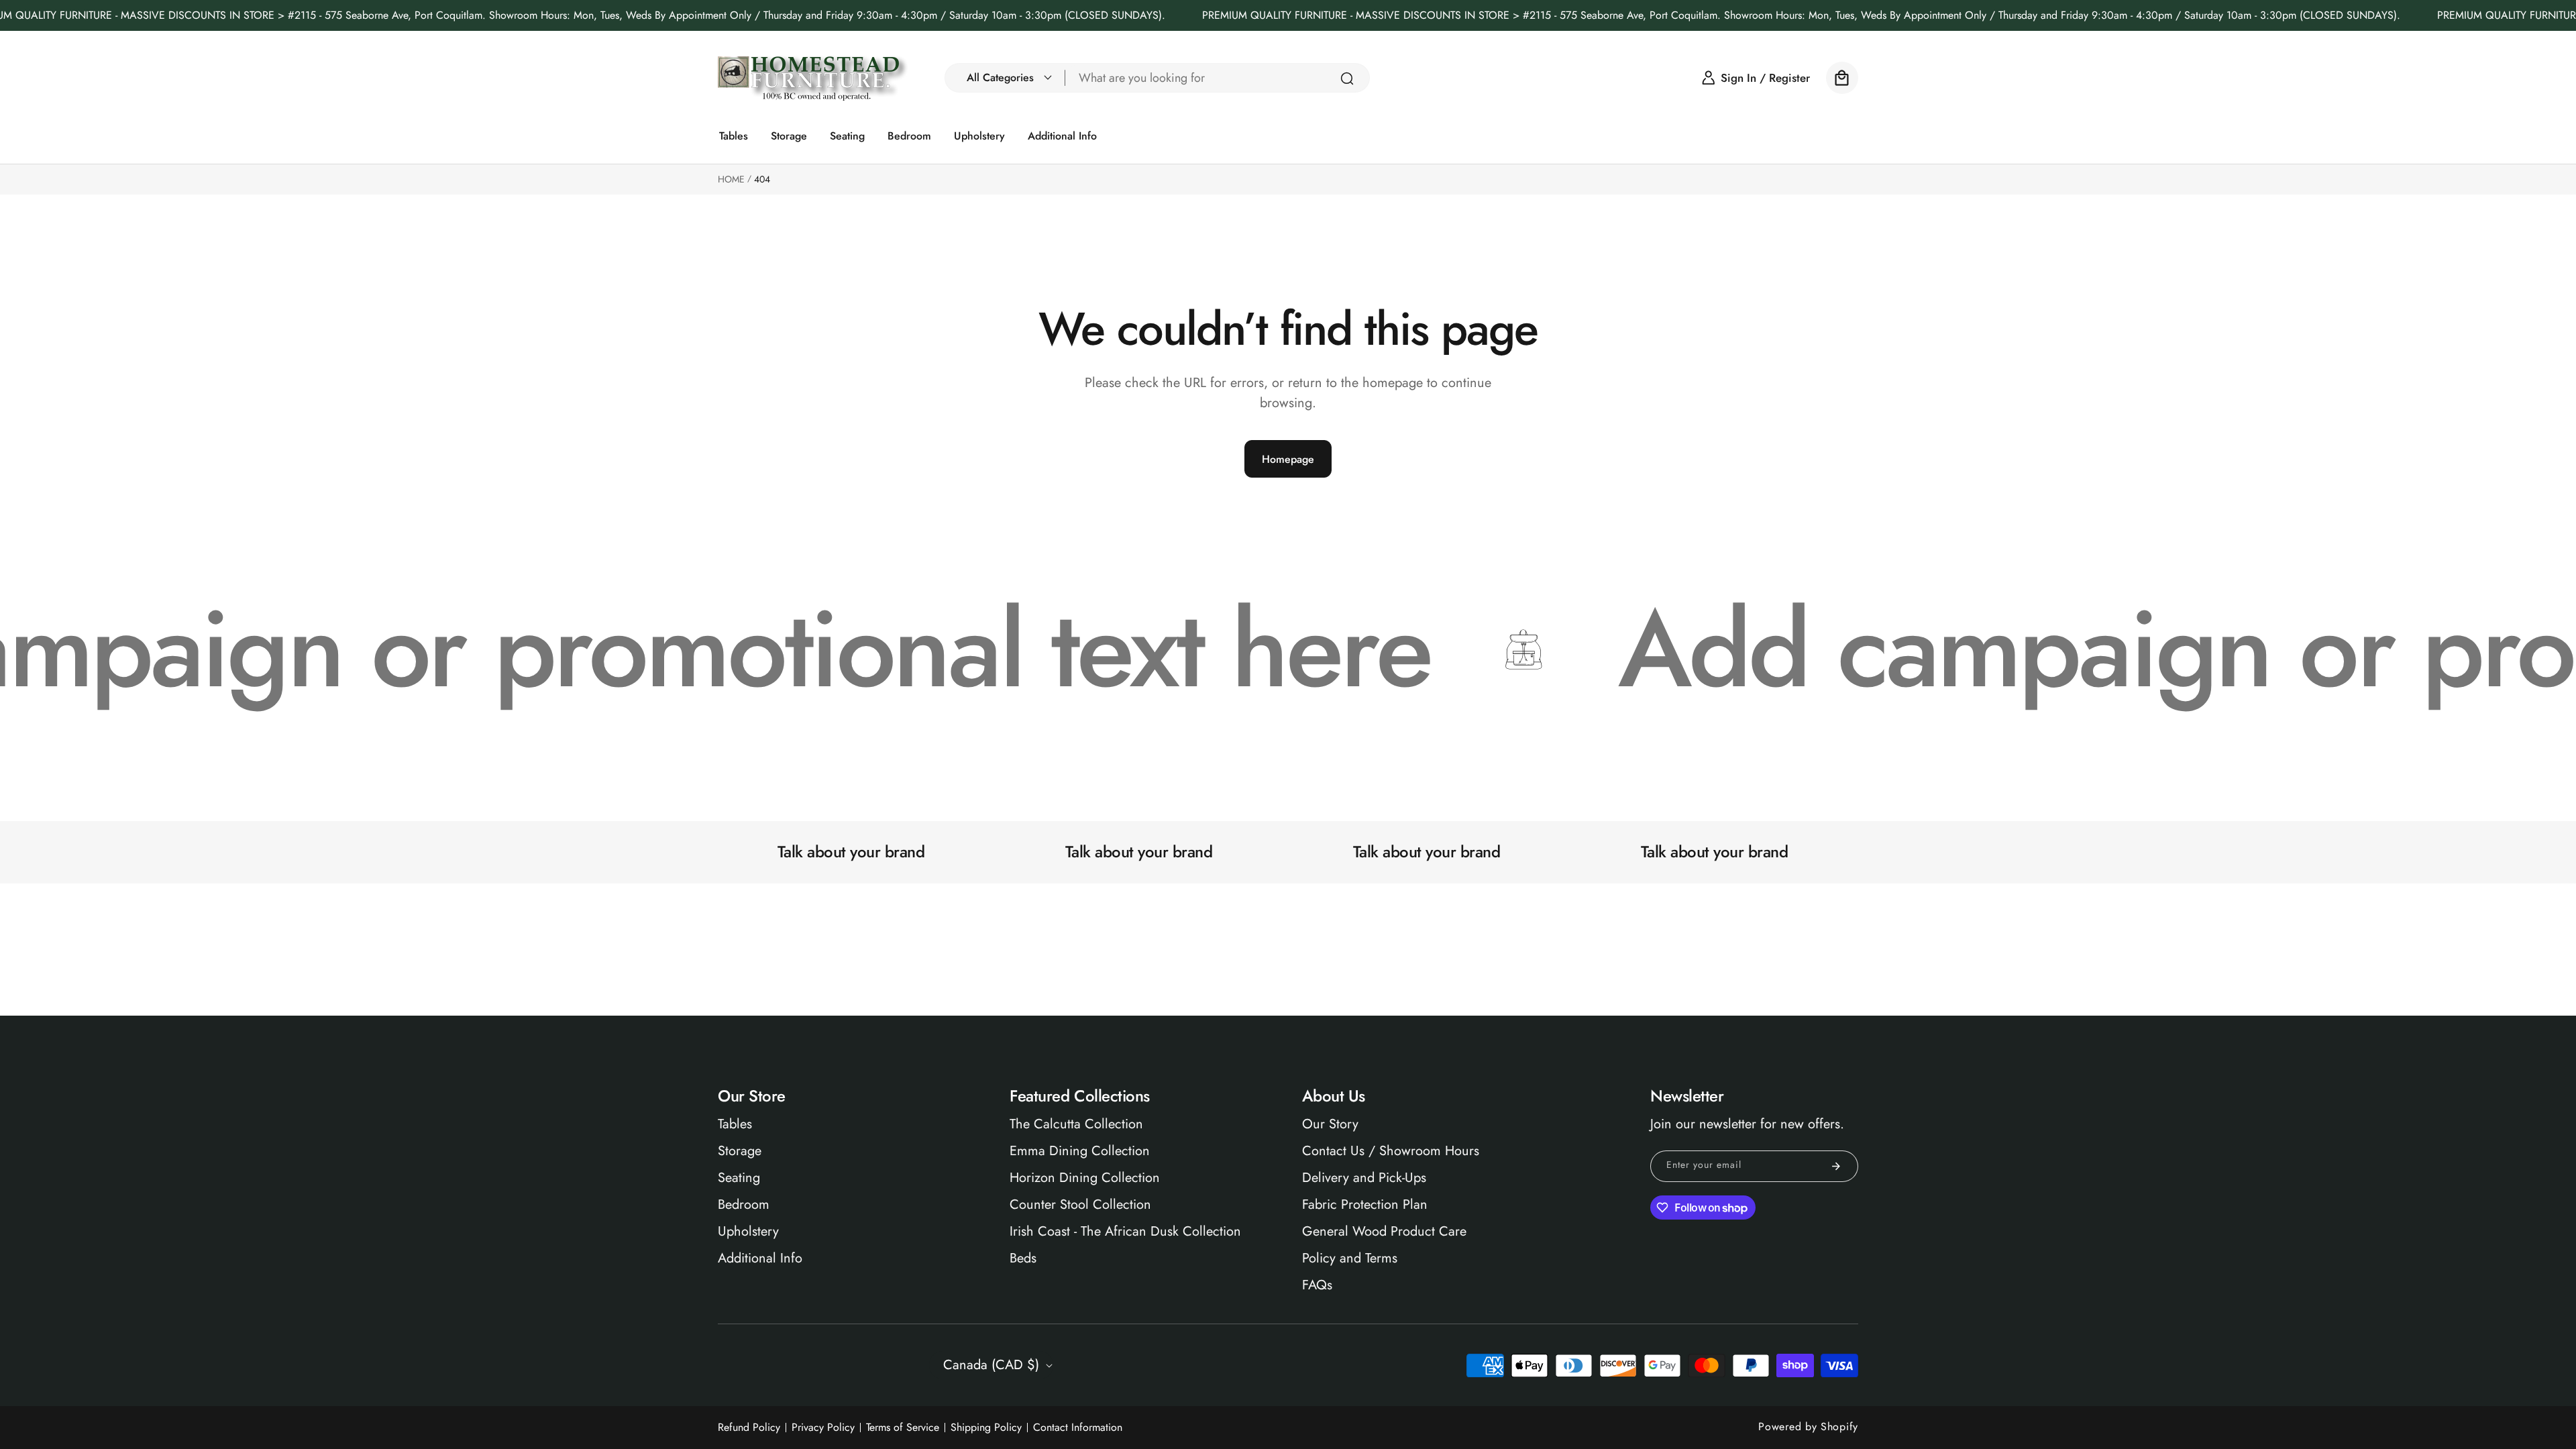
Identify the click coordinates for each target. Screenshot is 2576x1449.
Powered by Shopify (1808, 1427)
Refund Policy (749, 1428)
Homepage (1288, 459)
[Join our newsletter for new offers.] (1836, 1166)
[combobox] (1218, 78)
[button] (1006, 78)
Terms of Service (903, 1428)
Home (731, 179)
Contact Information (1078, 1428)
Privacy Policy (823, 1428)
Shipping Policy (986, 1428)
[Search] (1347, 78)
